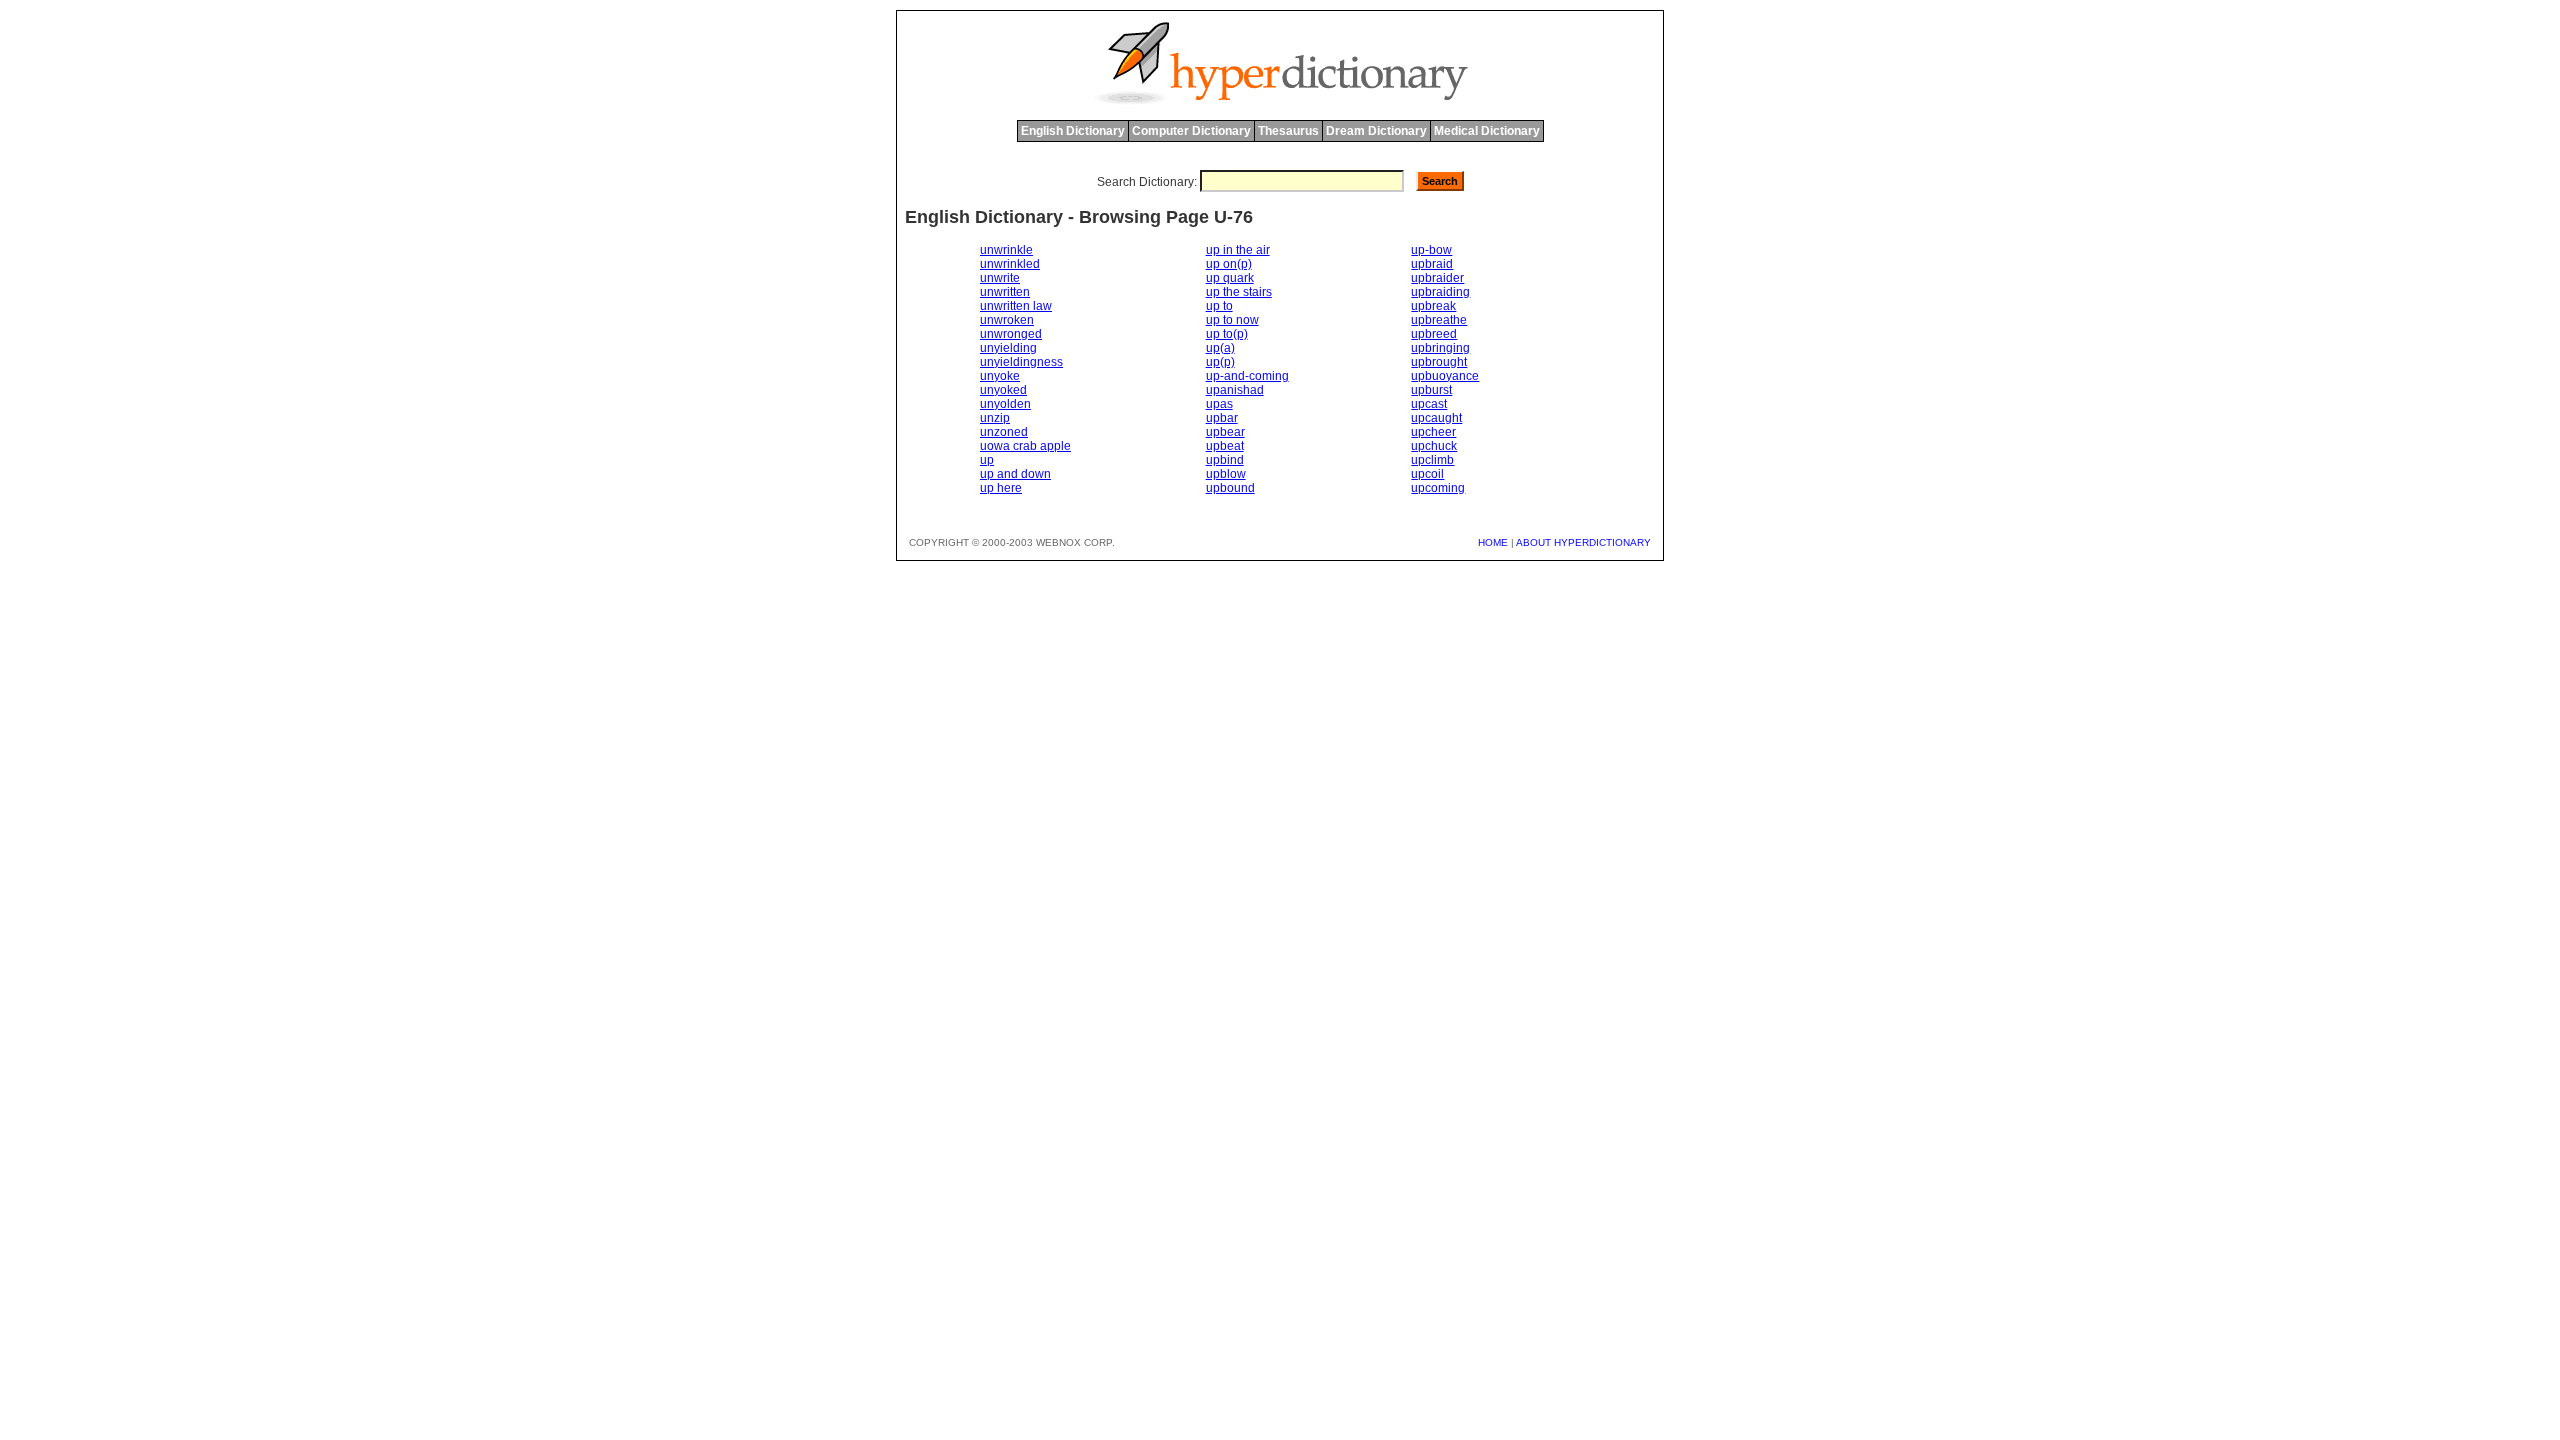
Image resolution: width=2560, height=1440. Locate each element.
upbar (1222, 418)
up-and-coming (1247, 376)
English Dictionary (1073, 131)
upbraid (1432, 264)
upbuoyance (1445, 376)
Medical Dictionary (1487, 131)
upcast (1429, 404)
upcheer (1433, 432)
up (987, 460)
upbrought (1439, 362)
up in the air (1238, 250)
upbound (1230, 488)
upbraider (1437, 278)
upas (1219, 404)
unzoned (1004, 432)
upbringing (1440, 348)
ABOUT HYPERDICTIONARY (1583, 542)
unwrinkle (1006, 250)
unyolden (1005, 404)
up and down (1015, 474)
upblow (1226, 474)
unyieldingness (1021, 362)
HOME (1493, 542)
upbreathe (1439, 320)
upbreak (1433, 306)
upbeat (1225, 446)
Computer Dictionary (1191, 131)
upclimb (1432, 460)
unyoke (1000, 376)
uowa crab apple (1025, 446)
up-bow (1431, 250)
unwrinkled (1010, 264)
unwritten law (1016, 306)
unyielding (1008, 348)
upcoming (1438, 488)
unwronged (1011, 334)
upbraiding (1440, 292)
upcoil (1427, 474)
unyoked (1003, 390)
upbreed (1434, 334)
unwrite (1000, 278)
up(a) (1220, 348)
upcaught (1436, 418)
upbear (1225, 432)
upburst (1431, 390)
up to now (1232, 320)
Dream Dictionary (1376, 131)
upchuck (1434, 446)
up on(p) (1229, 264)
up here (1001, 488)
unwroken (1007, 320)
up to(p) (1227, 334)
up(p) (1220, 362)
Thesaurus (1288, 131)
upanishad (1235, 390)
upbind (1225, 460)
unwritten (1005, 292)
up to (1219, 306)
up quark (1230, 278)
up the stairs (1239, 292)
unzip (995, 418)
